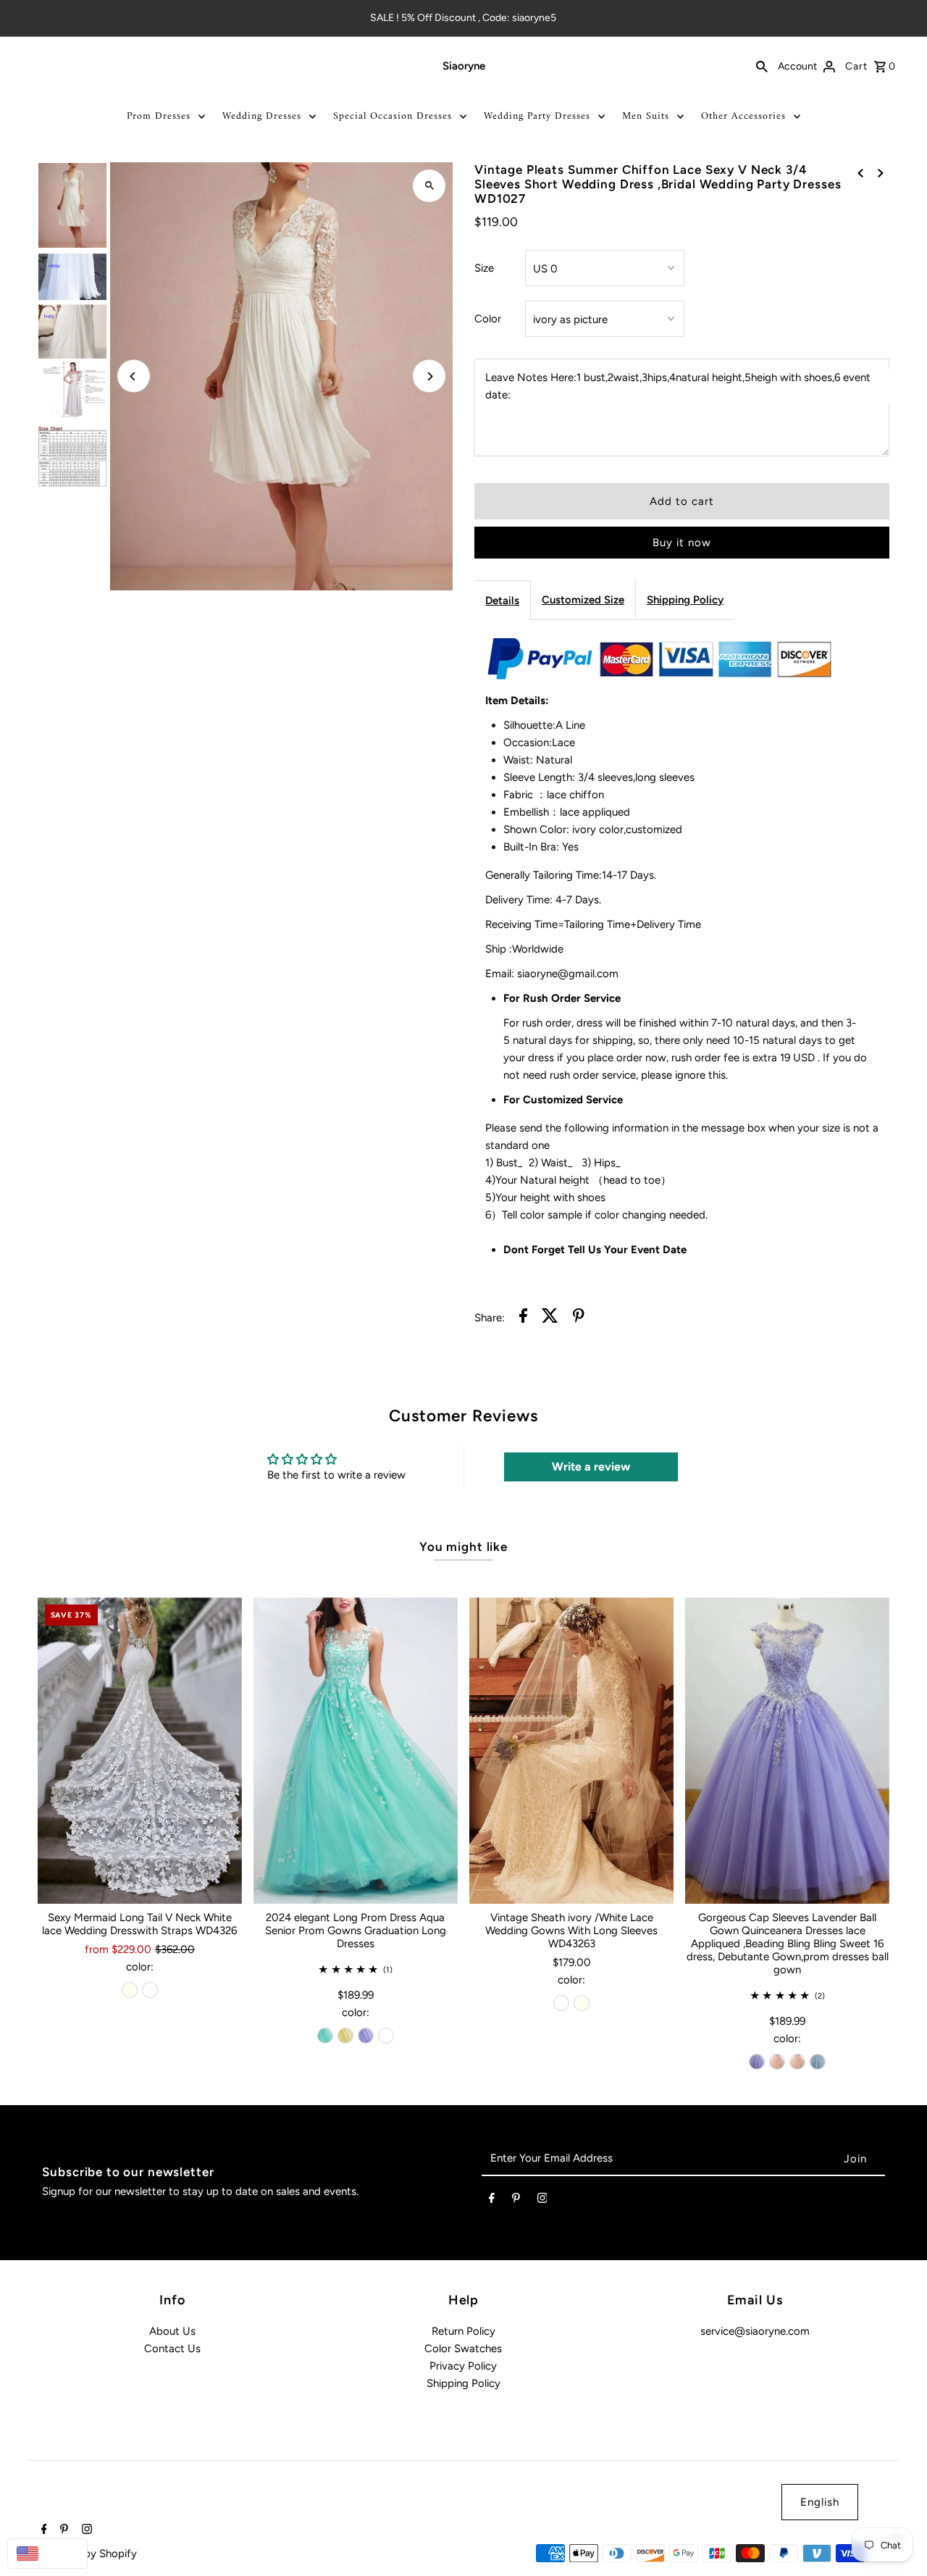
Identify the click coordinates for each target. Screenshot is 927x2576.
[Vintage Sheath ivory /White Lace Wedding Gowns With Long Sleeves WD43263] (571, 1751)
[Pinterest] (516, 2201)
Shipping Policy (685, 600)
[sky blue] (818, 2062)
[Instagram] (542, 2201)
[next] (881, 172)
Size (484, 268)
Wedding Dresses (262, 116)
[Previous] (134, 376)
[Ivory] (130, 1990)
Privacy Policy (463, 2366)
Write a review (591, 1467)
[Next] (429, 376)
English (820, 2502)
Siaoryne (464, 66)
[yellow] (345, 2036)
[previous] (860, 172)
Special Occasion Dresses (393, 116)
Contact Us (172, 2349)
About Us (172, 2331)
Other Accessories (743, 116)
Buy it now (682, 543)
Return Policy (463, 2331)
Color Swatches (463, 2349)
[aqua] (325, 2036)
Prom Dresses (159, 116)
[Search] (762, 66)
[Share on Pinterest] (579, 1318)
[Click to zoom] (429, 186)
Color (488, 319)
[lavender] (366, 2036)
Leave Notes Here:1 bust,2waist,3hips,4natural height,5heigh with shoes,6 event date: (678, 386)
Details (502, 601)
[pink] (777, 2062)
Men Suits (646, 116)
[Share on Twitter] (550, 1318)
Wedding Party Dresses (537, 116)
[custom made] (386, 2036)
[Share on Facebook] (523, 1318)
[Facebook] (492, 2201)
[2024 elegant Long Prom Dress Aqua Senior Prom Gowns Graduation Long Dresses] (356, 1751)
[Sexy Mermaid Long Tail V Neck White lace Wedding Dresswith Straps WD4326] (140, 1751)
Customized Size (583, 600)
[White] (150, 1990)
